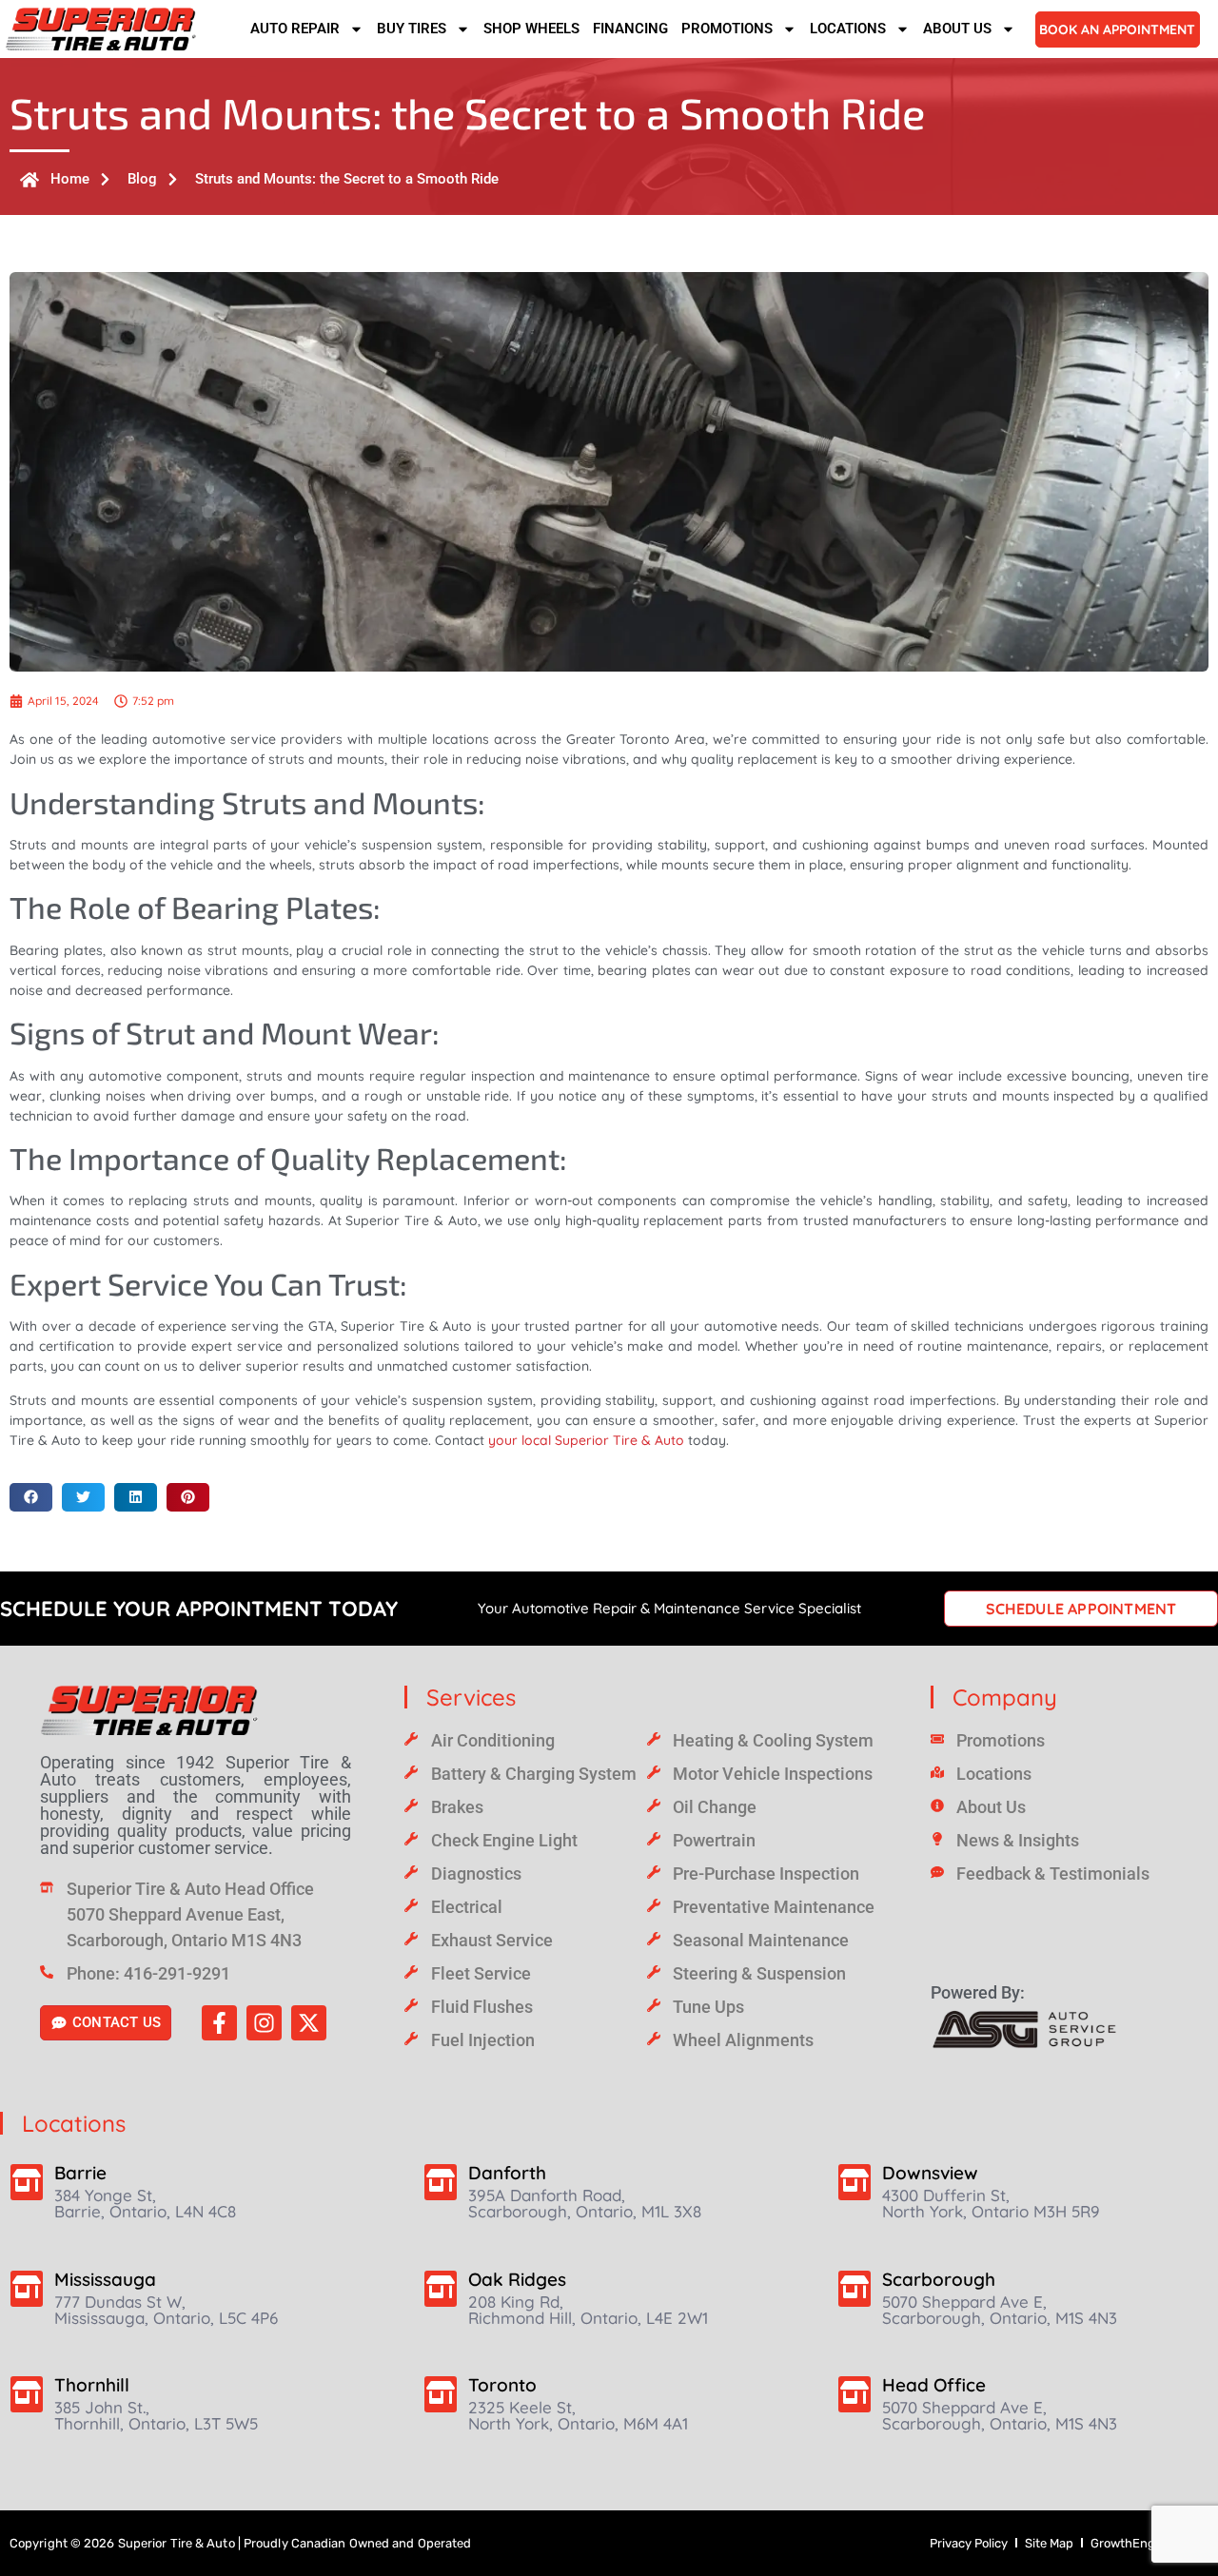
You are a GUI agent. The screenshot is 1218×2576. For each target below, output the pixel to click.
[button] (31, 1497)
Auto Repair (295, 29)
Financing (630, 29)
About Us (957, 29)
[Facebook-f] (219, 2023)
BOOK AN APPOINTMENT (1117, 29)
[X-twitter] (309, 2023)
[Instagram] (264, 2023)
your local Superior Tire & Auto (586, 1440)
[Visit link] (196, 1710)
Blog (142, 179)
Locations (848, 29)
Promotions (727, 29)
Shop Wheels (531, 29)
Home (70, 179)
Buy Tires (412, 29)
